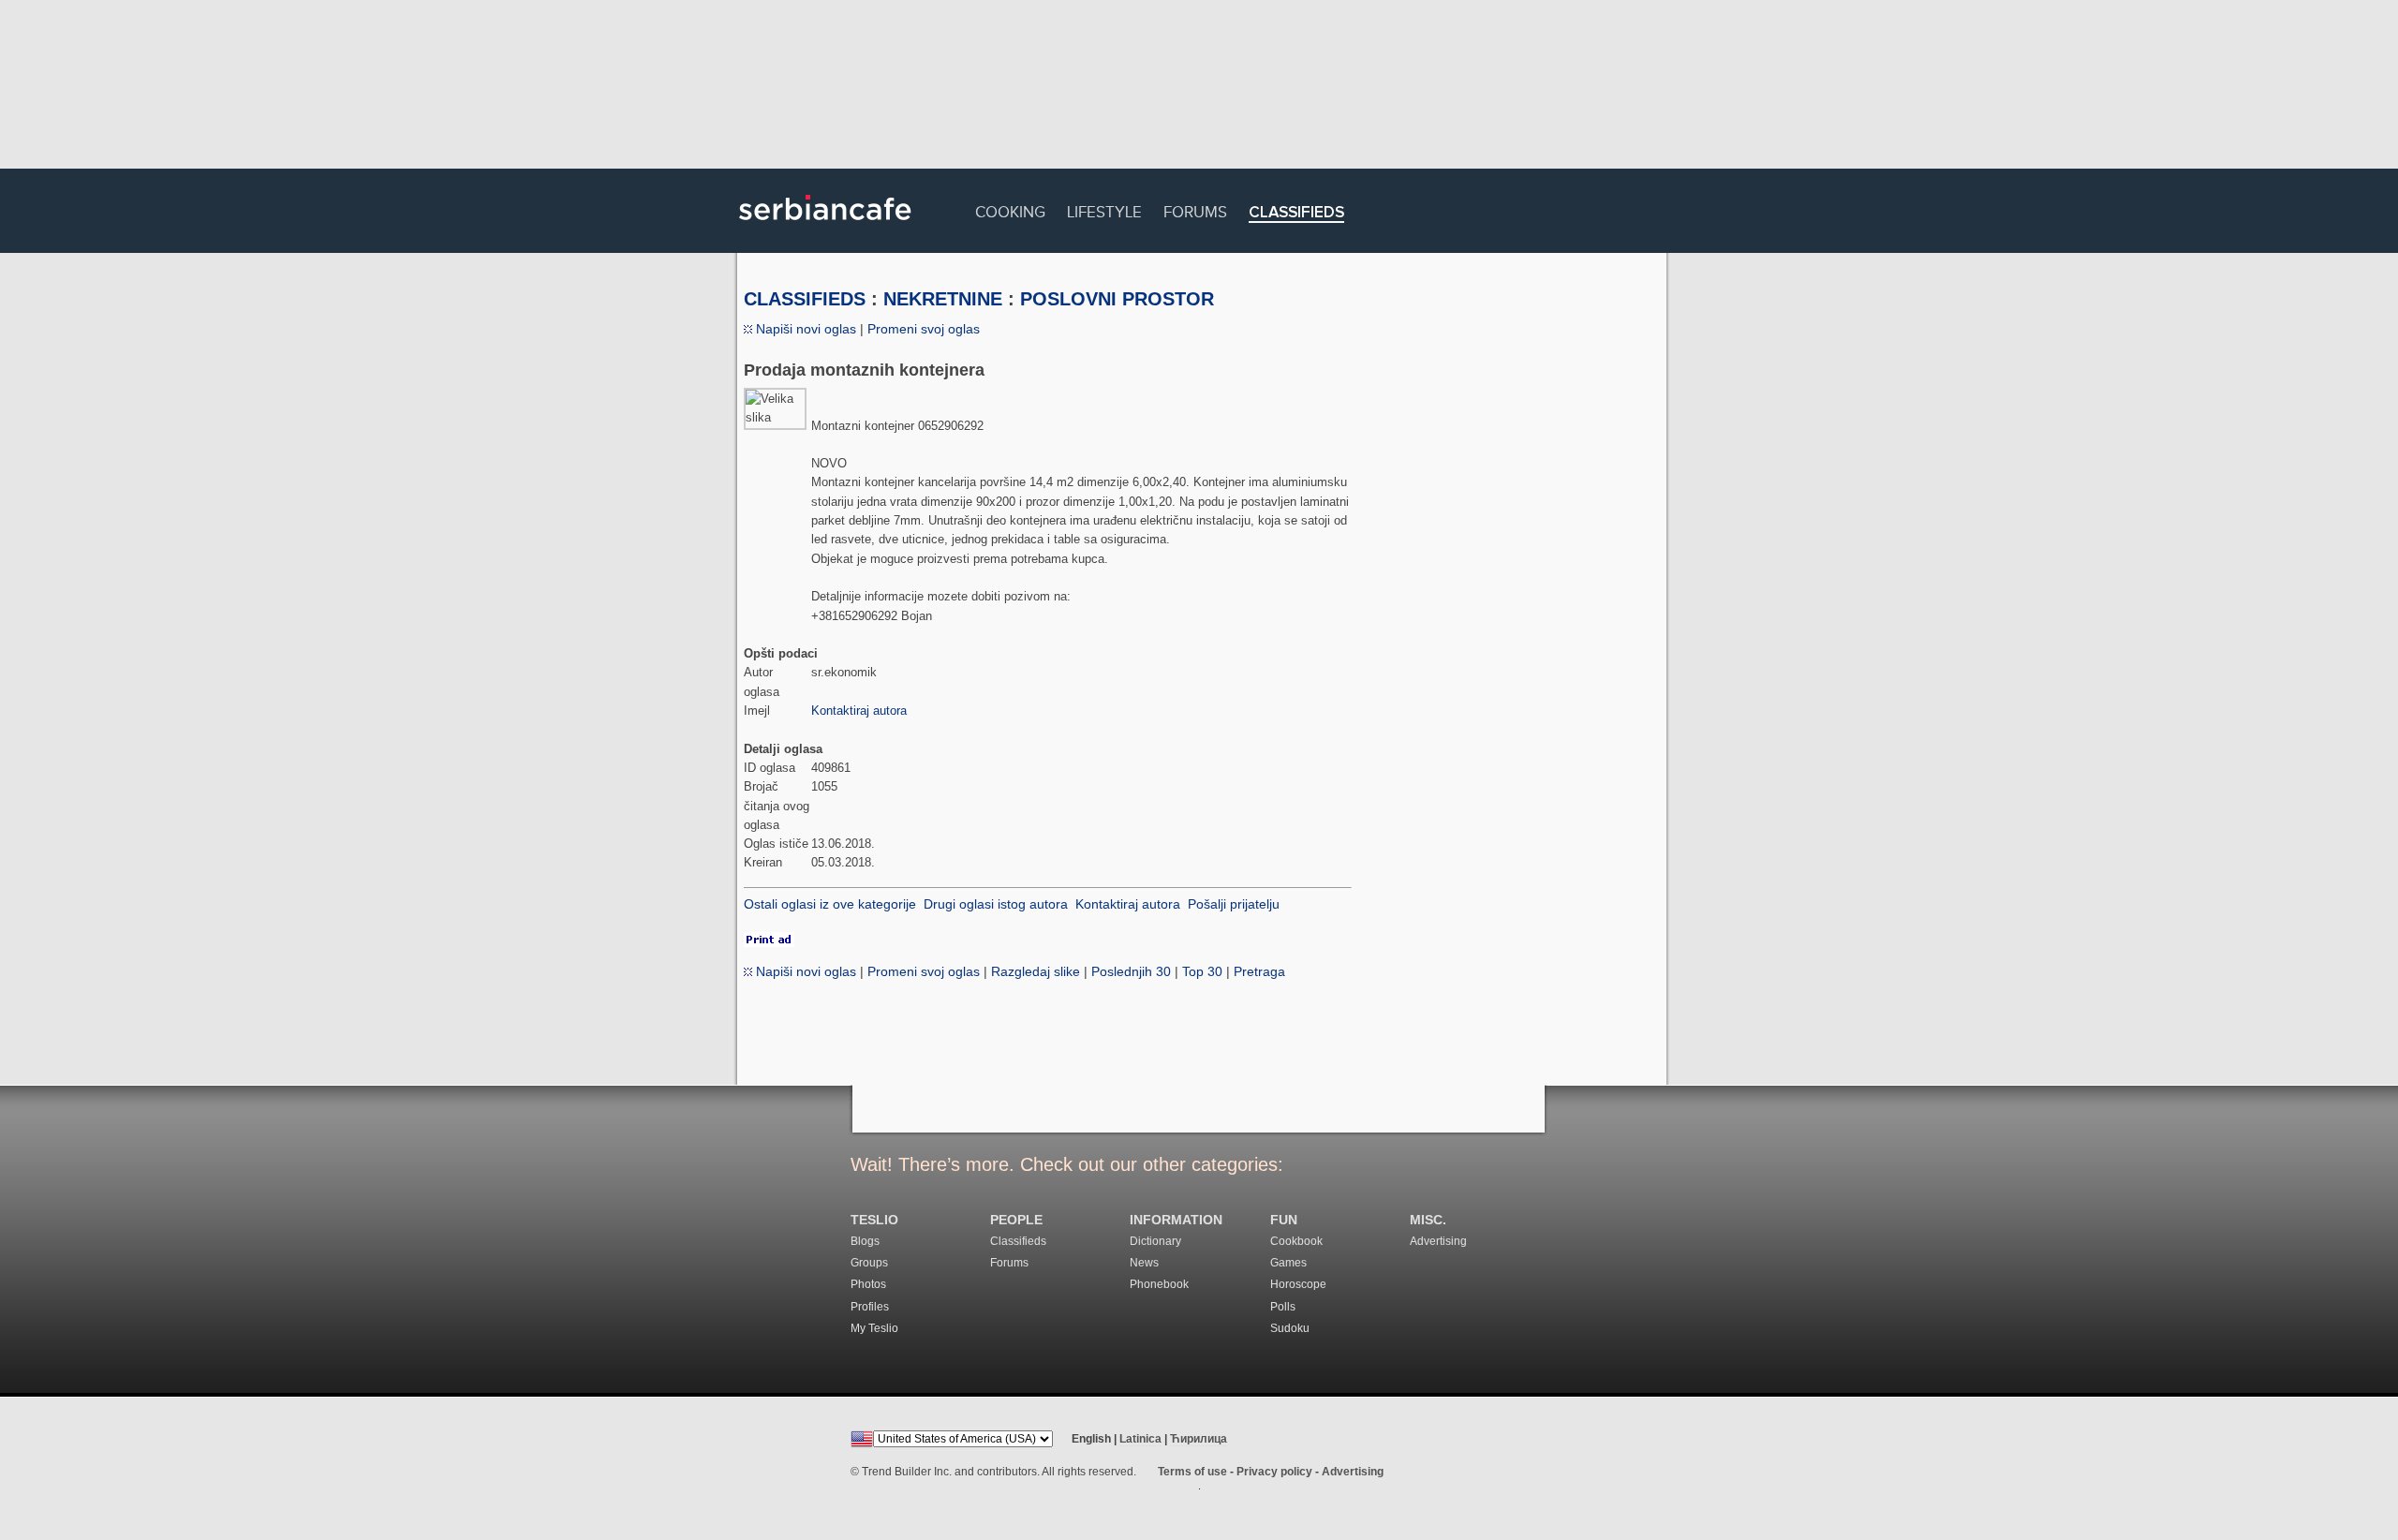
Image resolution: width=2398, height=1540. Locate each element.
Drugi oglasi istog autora (996, 904)
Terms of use (1192, 1472)
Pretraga (1259, 971)
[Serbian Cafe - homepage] (825, 227)
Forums (1195, 209)
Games (1288, 1263)
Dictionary (1155, 1241)
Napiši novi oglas (804, 329)
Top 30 (1202, 971)
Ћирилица (1199, 1439)
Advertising (1438, 1241)
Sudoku (1290, 1328)
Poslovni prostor (1117, 299)
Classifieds (1296, 213)
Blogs (865, 1241)
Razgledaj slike (1036, 971)
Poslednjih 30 (1131, 971)
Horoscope (1298, 1284)
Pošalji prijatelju (1234, 904)
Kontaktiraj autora (859, 711)
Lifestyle (1104, 209)
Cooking (1010, 209)
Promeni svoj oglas (924, 329)
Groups (869, 1263)
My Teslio (874, 1328)
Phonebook (1159, 1284)
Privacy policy (1274, 1472)
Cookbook (1296, 1241)
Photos (868, 1284)
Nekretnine (943, 299)
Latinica (1140, 1439)
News (1144, 1263)
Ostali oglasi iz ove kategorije (830, 904)
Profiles (870, 1307)
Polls (1283, 1307)
